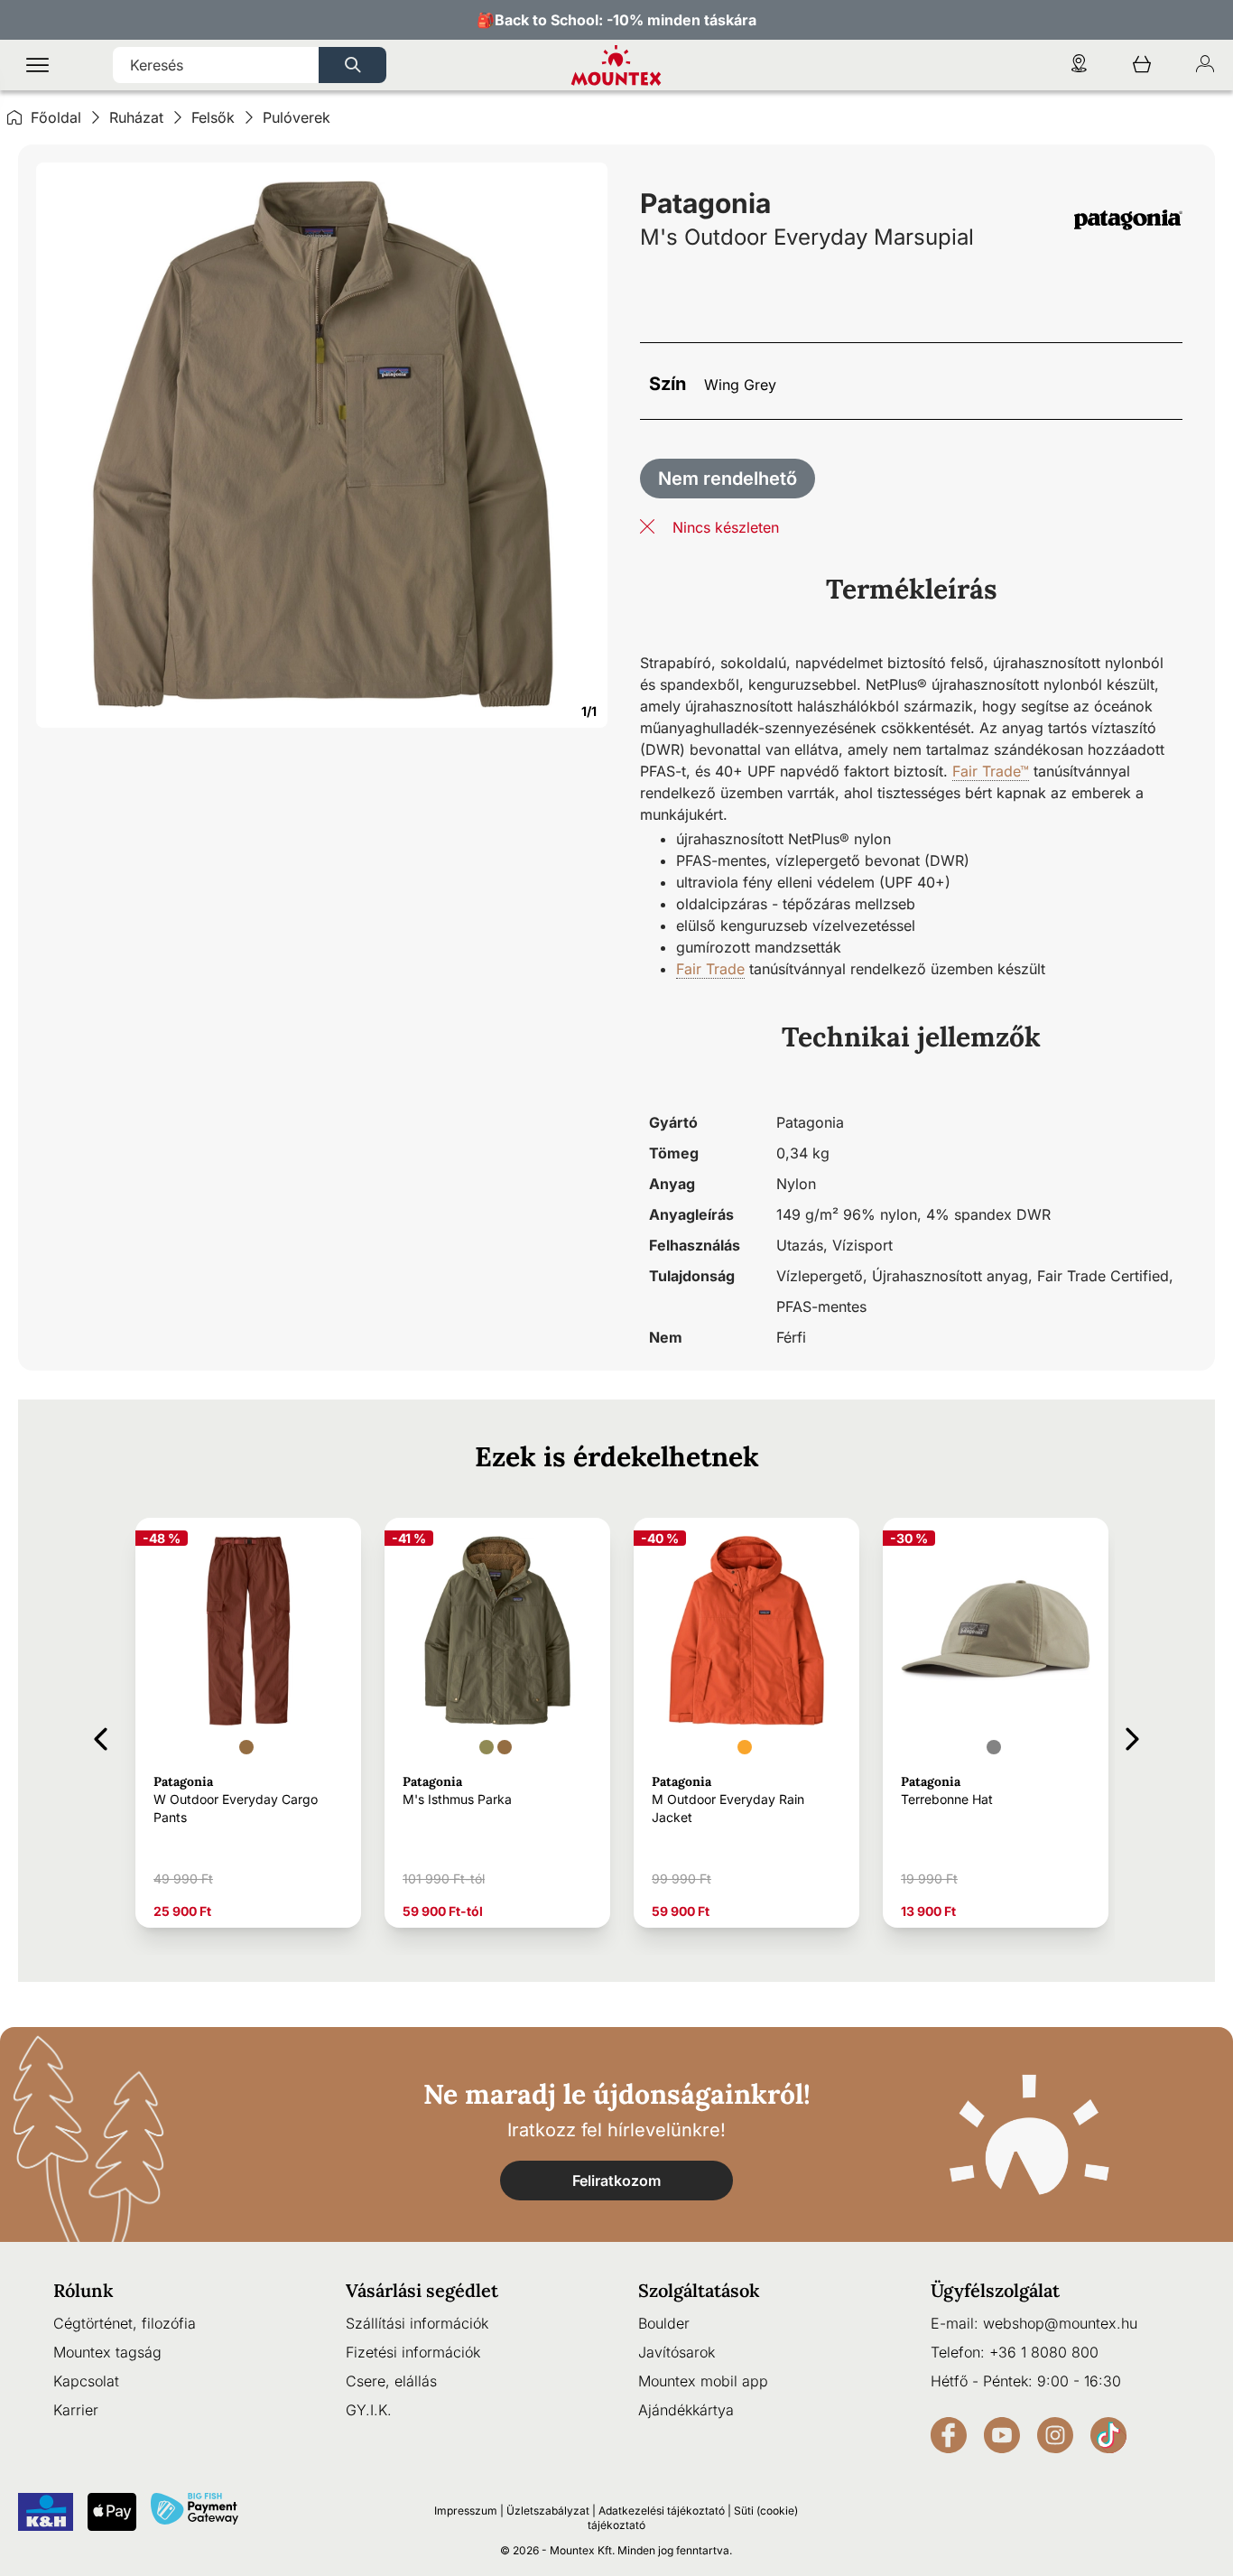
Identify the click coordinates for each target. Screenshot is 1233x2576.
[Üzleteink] (1079, 65)
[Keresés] (352, 65)
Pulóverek (297, 117)
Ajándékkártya (686, 2410)
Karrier (76, 2410)
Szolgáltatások (699, 2290)
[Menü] (37, 65)
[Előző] (101, 1736)
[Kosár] (1142, 65)
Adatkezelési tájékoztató (662, 2511)
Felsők (213, 117)
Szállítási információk (417, 2323)
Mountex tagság (107, 2352)
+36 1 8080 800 (1044, 2352)
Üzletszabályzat (548, 2511)
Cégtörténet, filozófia (125, 2323)
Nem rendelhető (728, 479)
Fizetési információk (413, 2352)
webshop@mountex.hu (1060, 2323)
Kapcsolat (86, 2381)
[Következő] (1132, 1736)
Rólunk (83, 2290)
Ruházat (136, 117)
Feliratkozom (616, 2181)
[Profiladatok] (1205, 65)
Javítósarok (677, 2352)
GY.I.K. (369, 2410)
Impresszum (466, 2511)
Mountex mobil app (703, 2381)
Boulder (664, 2323)
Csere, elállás (391, 2381)
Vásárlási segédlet (422, 2290)
